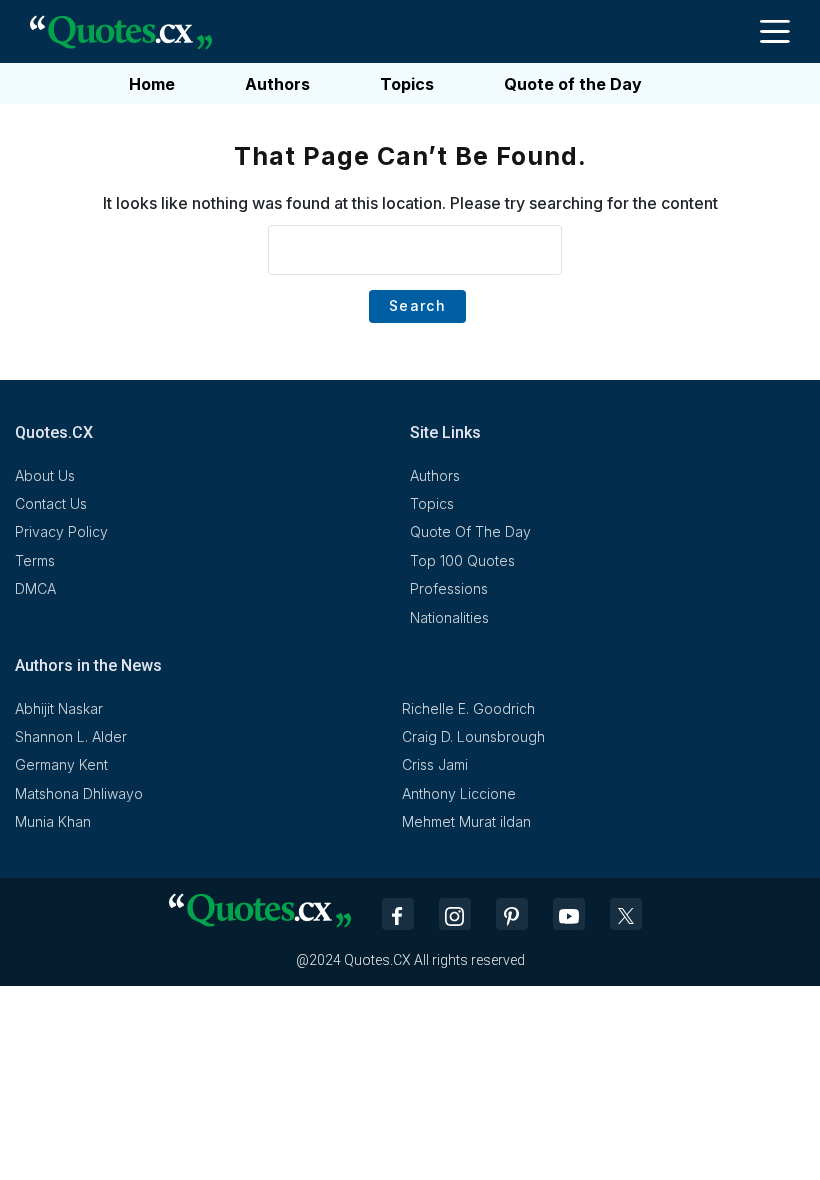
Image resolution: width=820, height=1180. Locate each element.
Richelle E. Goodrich (468, 708)
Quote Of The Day (470, 531)
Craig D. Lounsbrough (473, 736)
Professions (449, 588)
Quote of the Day (573, 84)
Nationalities (449, 617)
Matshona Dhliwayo (79, 793)
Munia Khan (53, 821)
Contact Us (51, 503)
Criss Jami (435, 764)
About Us (45, 475)
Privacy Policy (61, 531)
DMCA (35, 588)
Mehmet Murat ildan (466, 821)
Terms (35, 560)
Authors (277, 84)
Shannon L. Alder (71, 736)
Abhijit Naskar (59, 708)
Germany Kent (61, 764)
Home (152, 84)
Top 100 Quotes (462, 560)
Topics (407, 84)
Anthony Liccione (459, 793)
